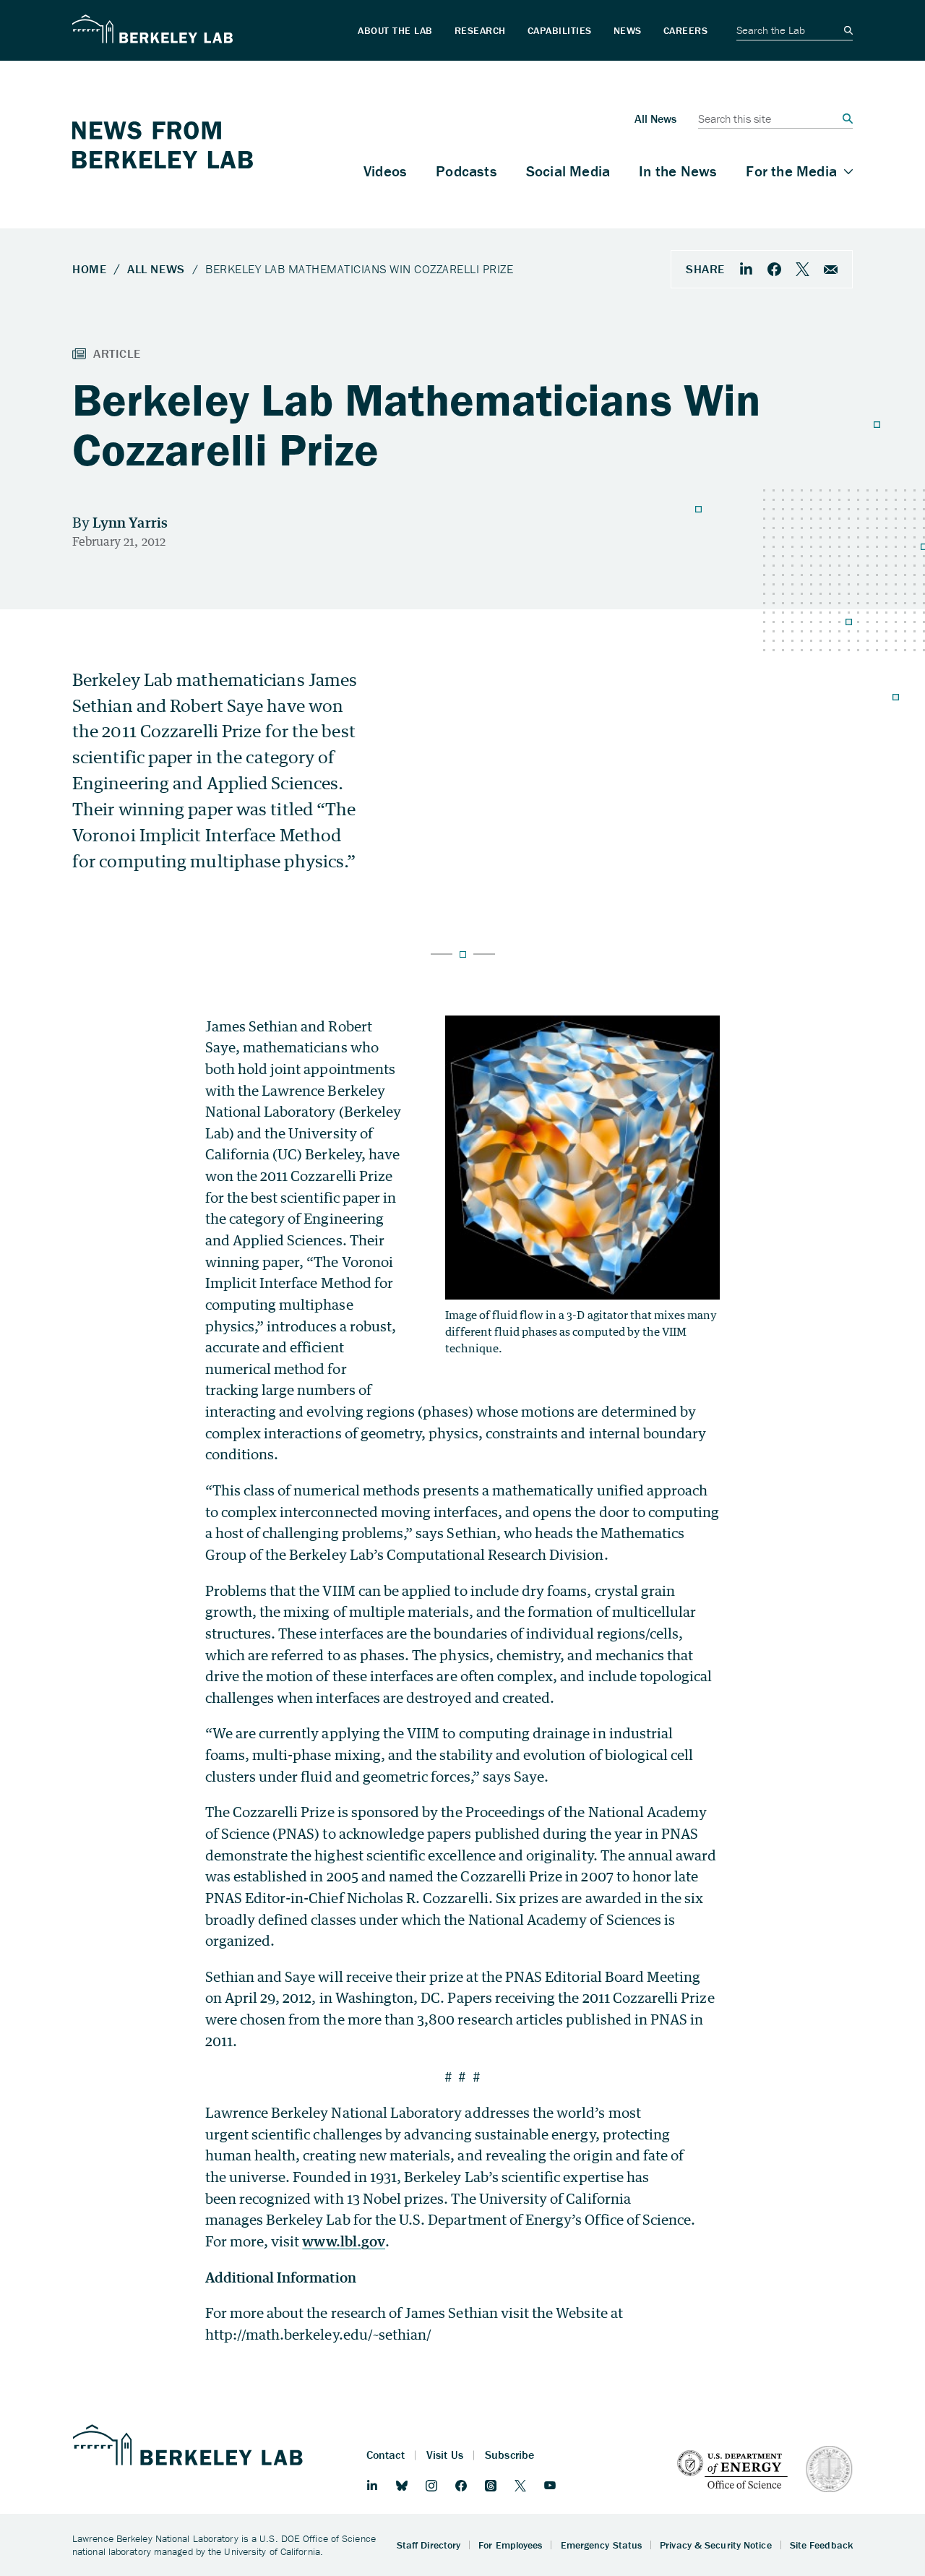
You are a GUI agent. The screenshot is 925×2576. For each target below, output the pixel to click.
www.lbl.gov (344, 2241)
